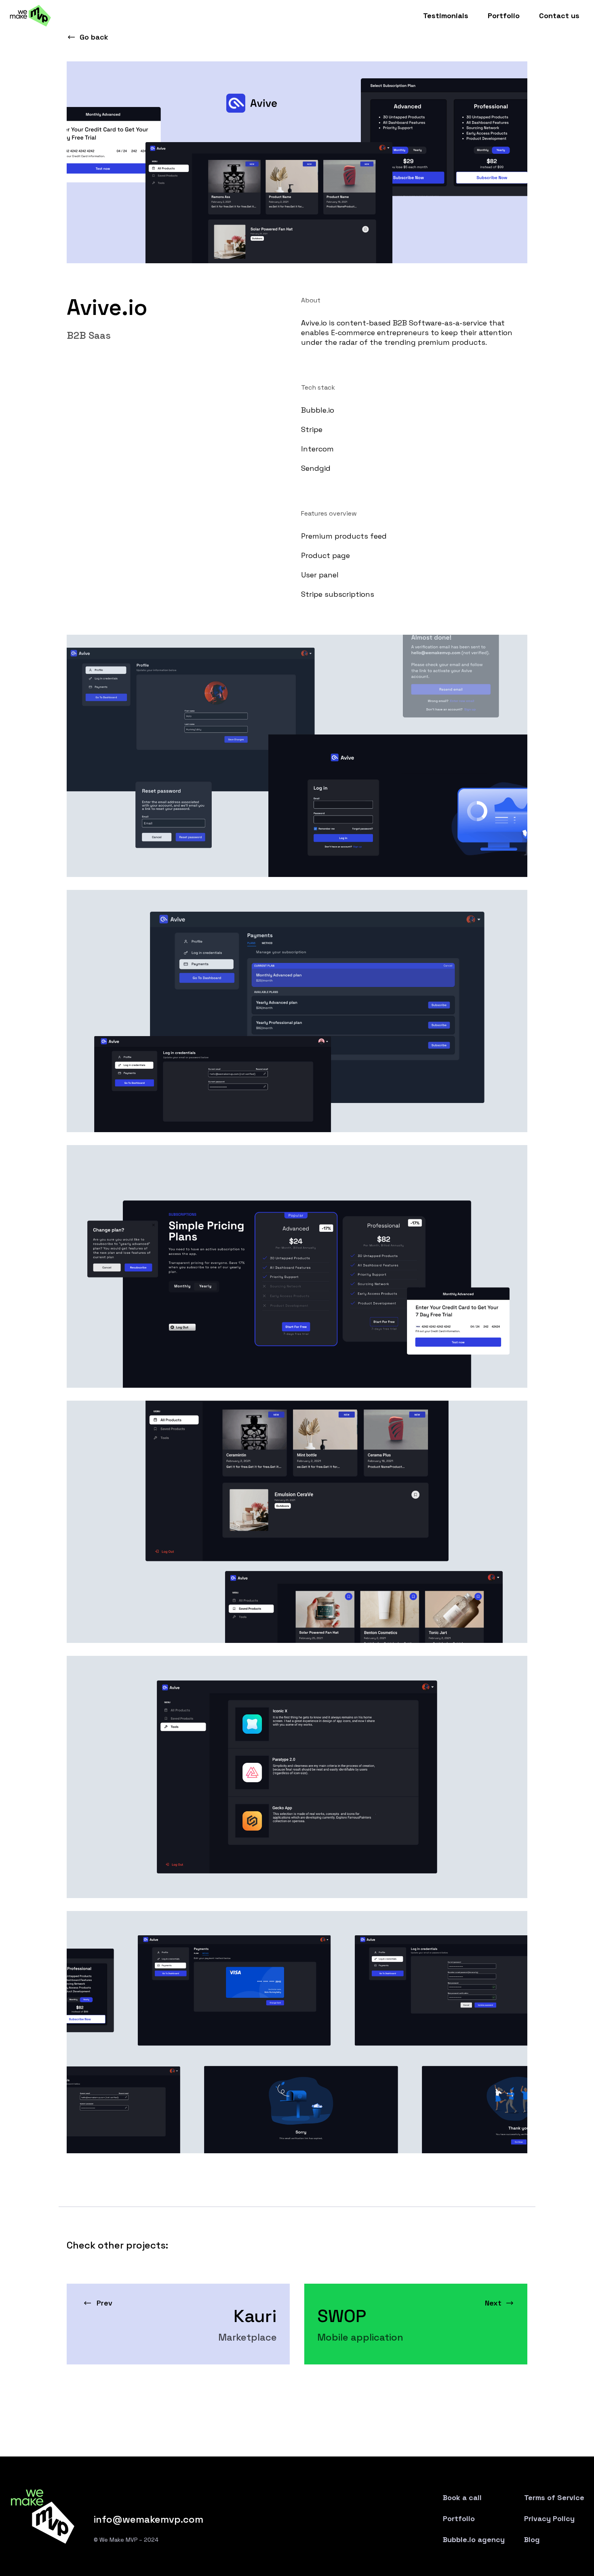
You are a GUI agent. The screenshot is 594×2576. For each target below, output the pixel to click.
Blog (532, 2540)
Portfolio (504, 16)
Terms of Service (554, 2498)
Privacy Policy (549, 2519)
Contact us (559, 16)
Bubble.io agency (474, 2540)
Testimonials (446, 16)
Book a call (462, 2498)
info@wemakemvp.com (148, 2519)
